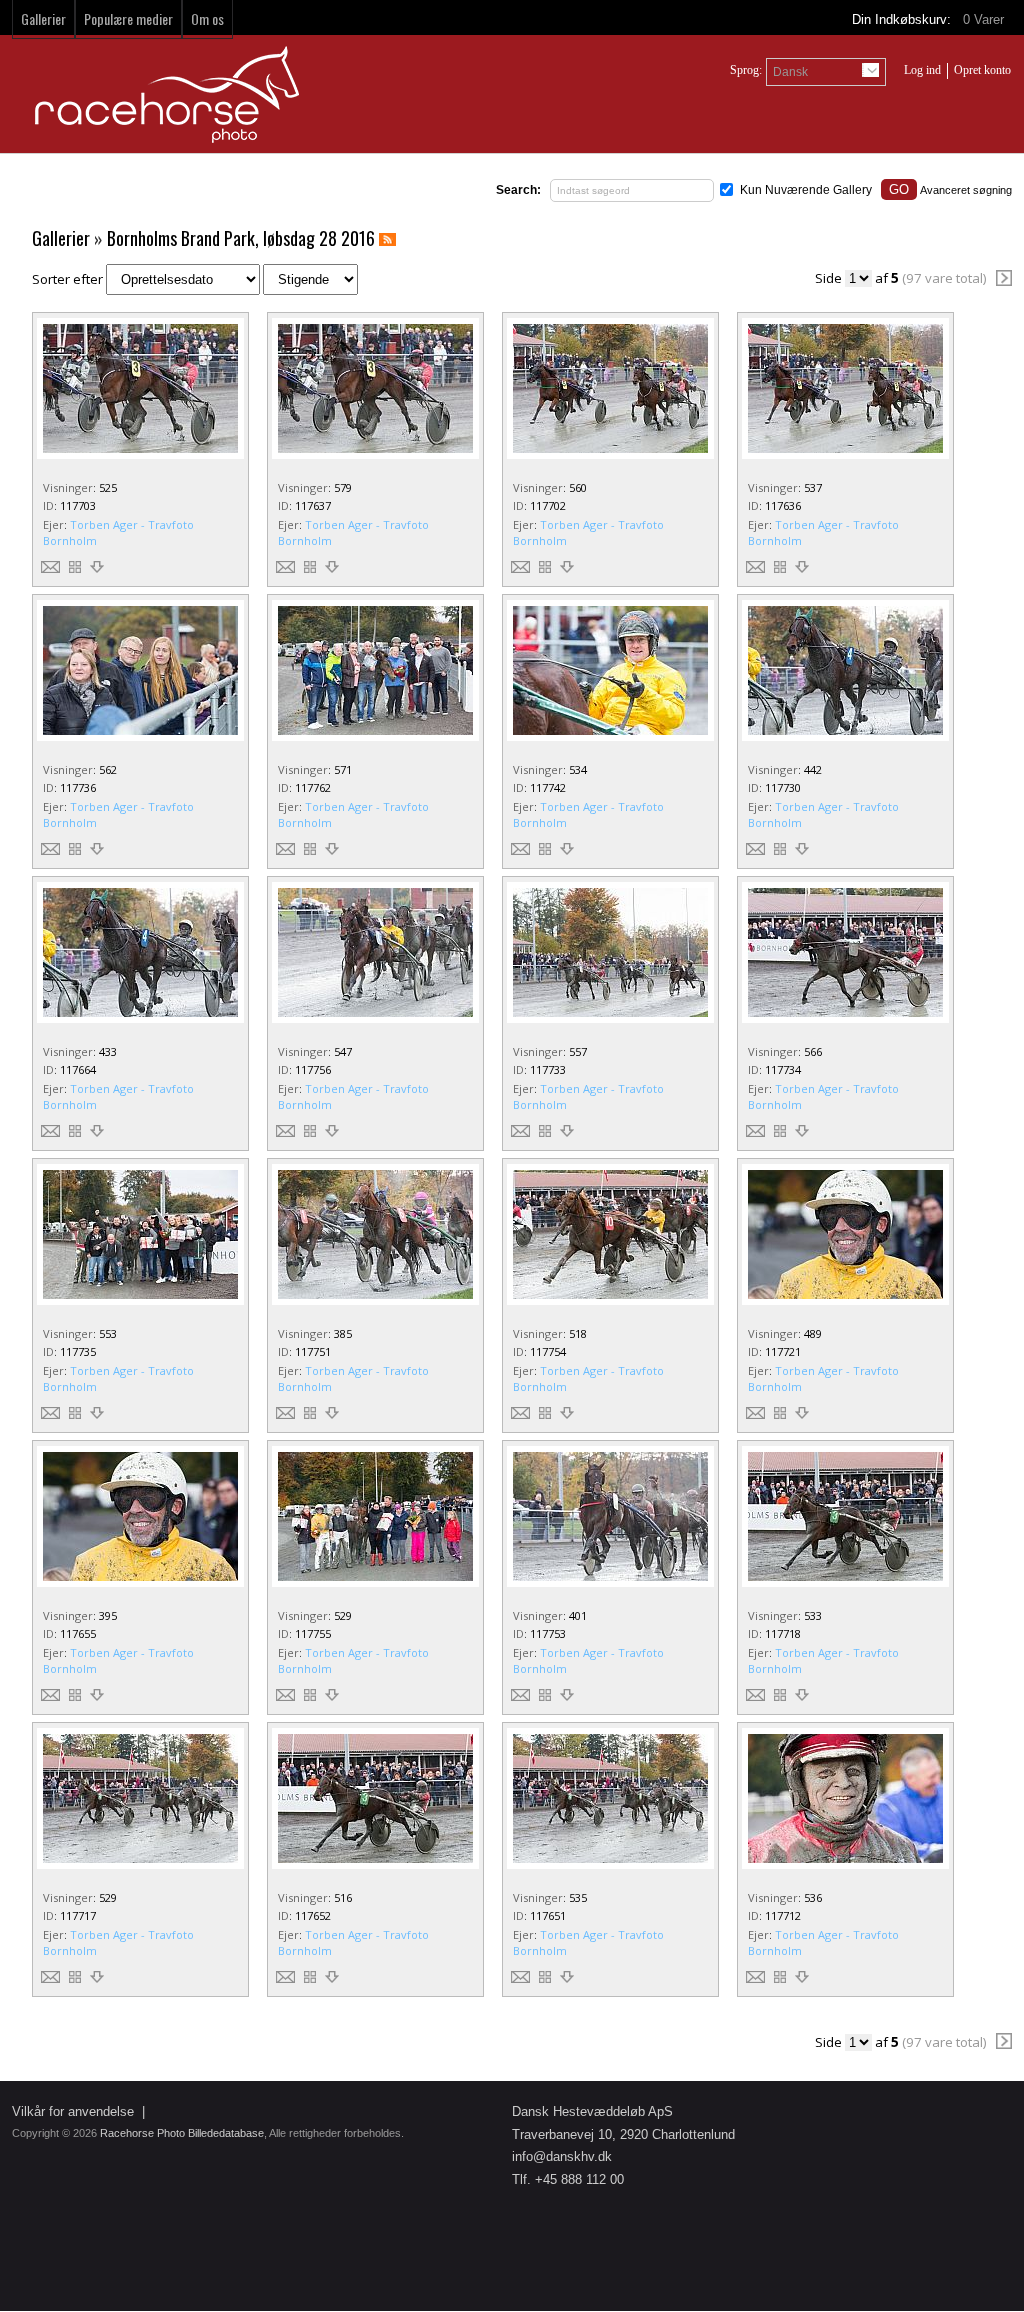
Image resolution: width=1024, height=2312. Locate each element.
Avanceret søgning (966, 190)
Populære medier (128, 18)
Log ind (922, 70)
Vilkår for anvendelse (73, 2111)
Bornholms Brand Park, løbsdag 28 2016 (241, 238)
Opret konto (982, 70)
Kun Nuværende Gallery (806, 190)
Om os (207, 18)
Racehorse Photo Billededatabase (182, 2133)
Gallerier (43, 18)
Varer (985, 19)
